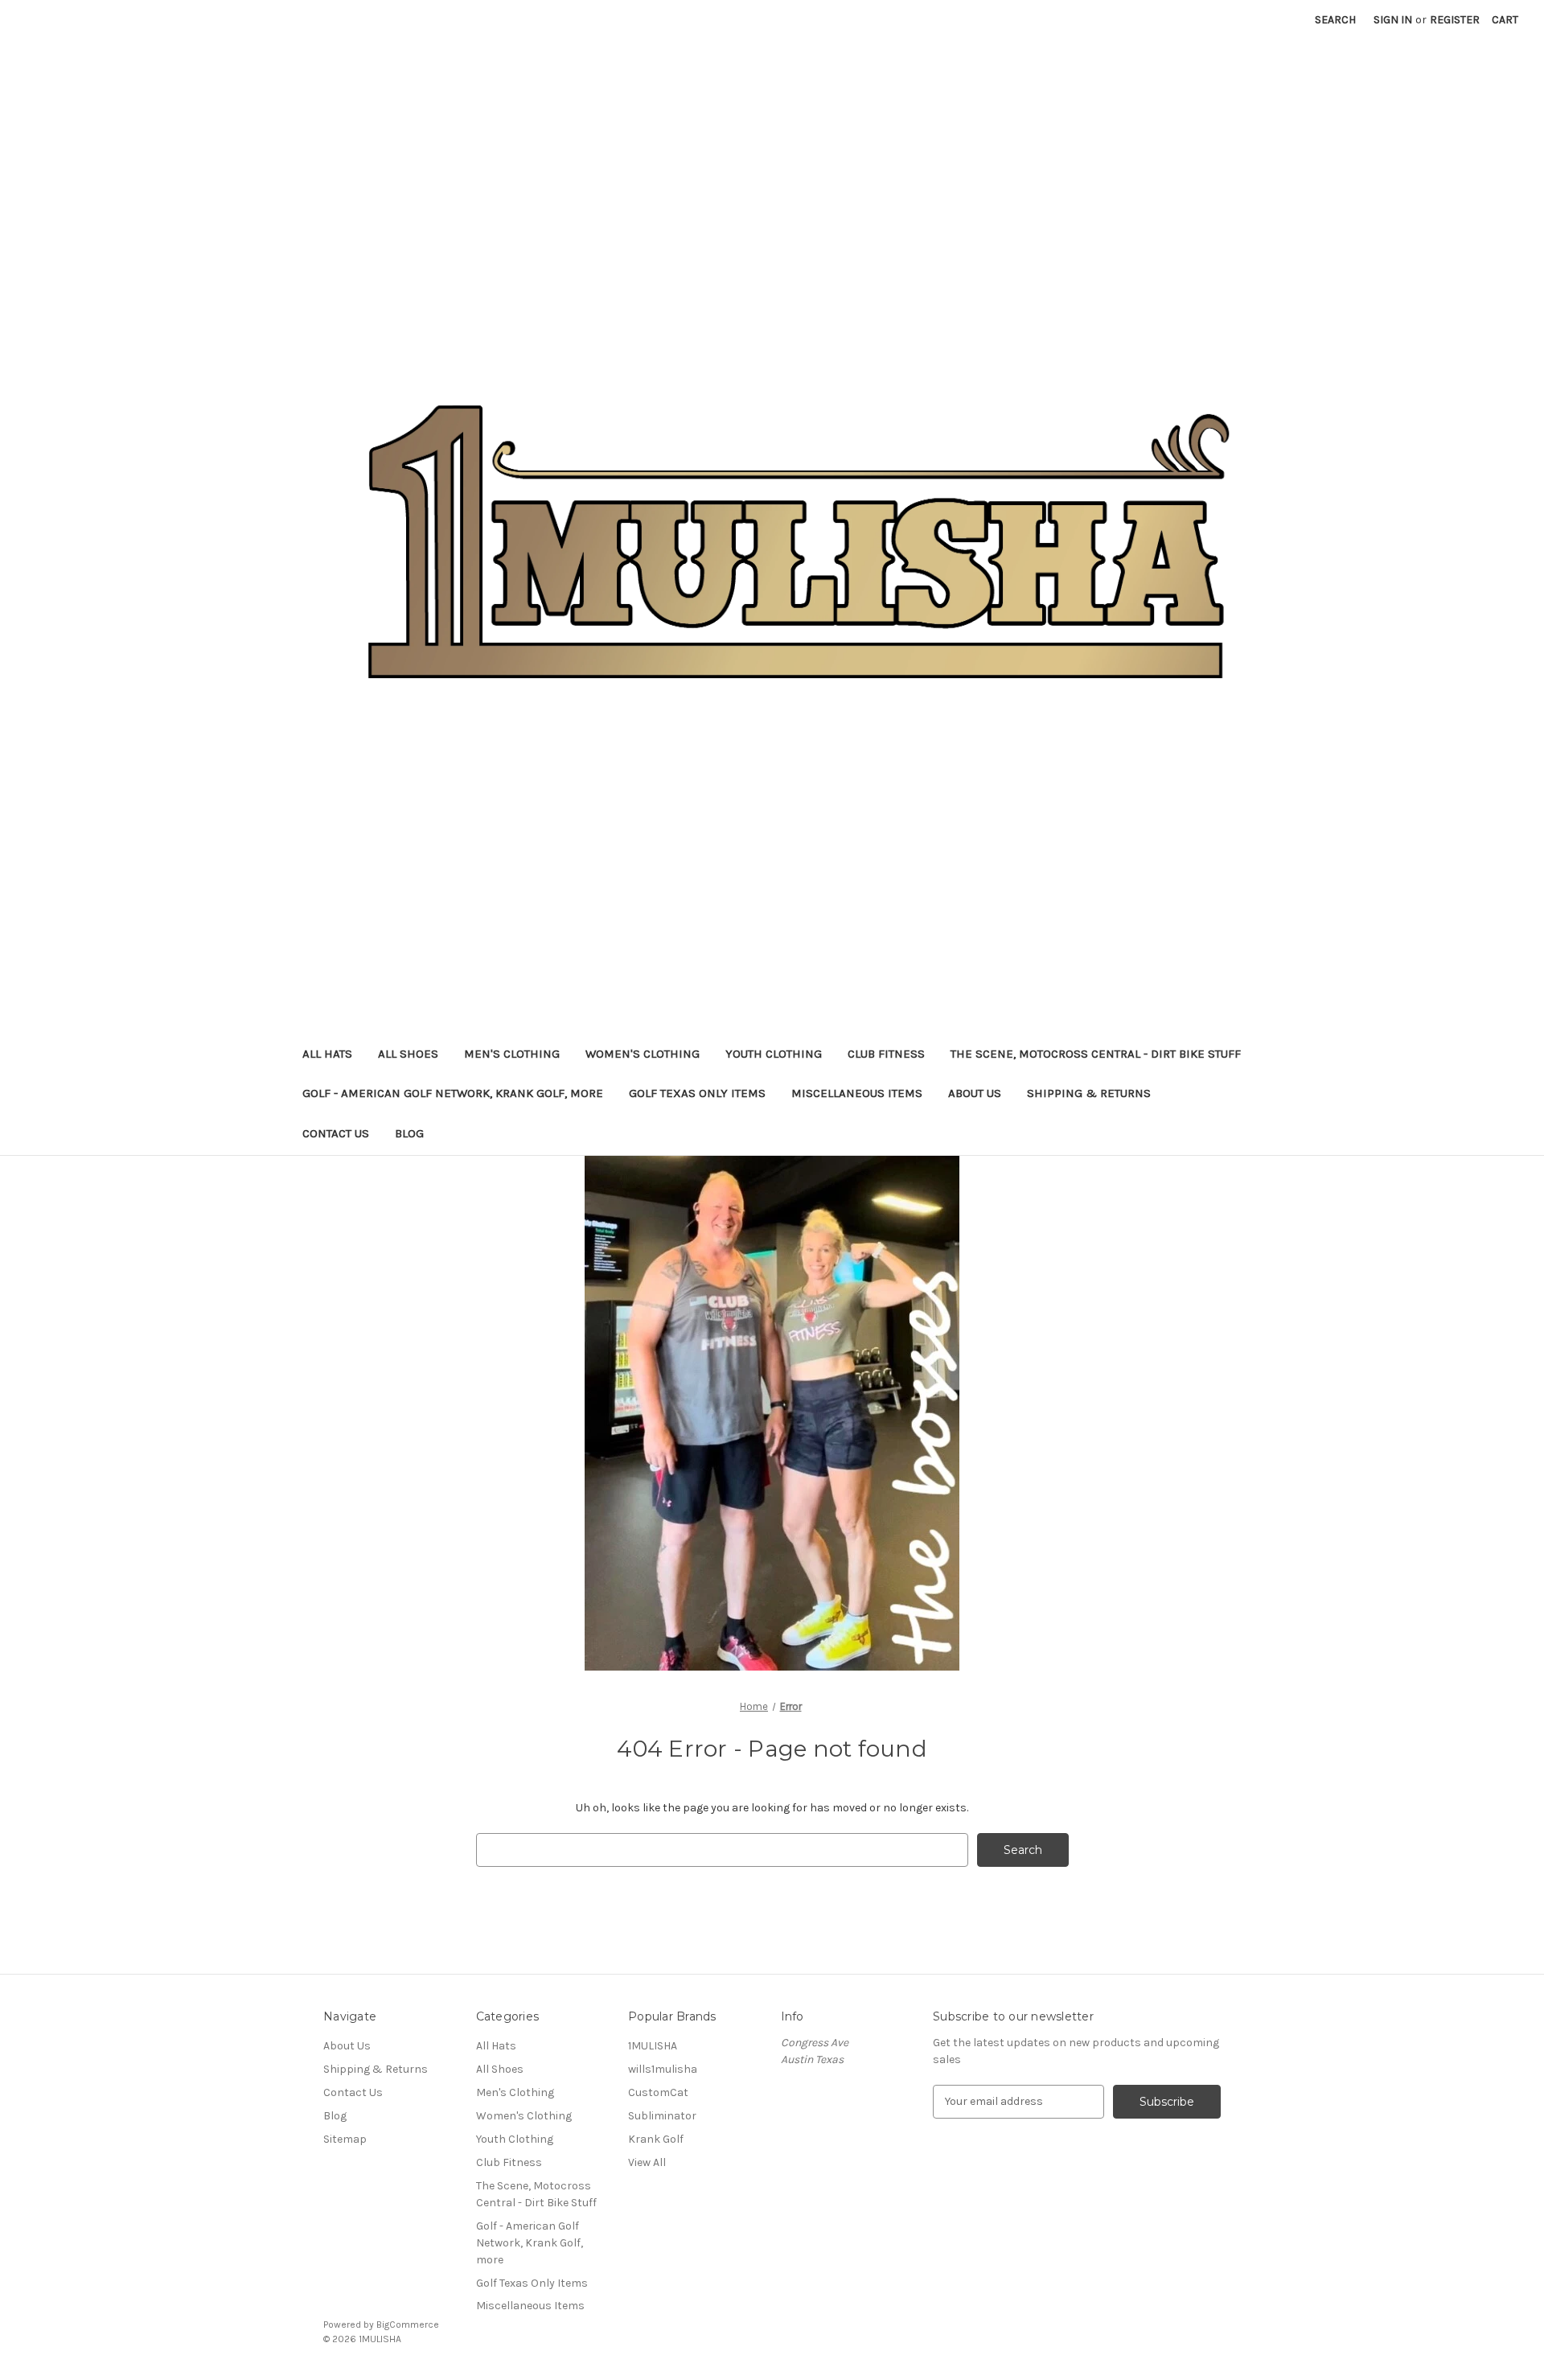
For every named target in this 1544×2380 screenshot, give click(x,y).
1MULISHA (653, 2046)
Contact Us (336, 1133)
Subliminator (662, 2116)
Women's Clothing (643, 1054)
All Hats (327, 1054)
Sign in (1393, 20)
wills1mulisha (663, 2069)
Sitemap (345, 2139)
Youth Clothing (774, 1054)
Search (1335, 20)
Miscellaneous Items (857, 1093)
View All (647, 2162)
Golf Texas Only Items (697, 1093)
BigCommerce (408, 2325)
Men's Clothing (512, 1054)
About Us (975, 1093)
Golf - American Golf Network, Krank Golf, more (453, 1093)
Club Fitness (886, 1054)
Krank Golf (656, 2139)
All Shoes (408, 1054)
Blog (409, 1133)
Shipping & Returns (1089, 1093)
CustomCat (658, 2092)
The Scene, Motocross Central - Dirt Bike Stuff (1096, 1054)
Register (1455, 20)
